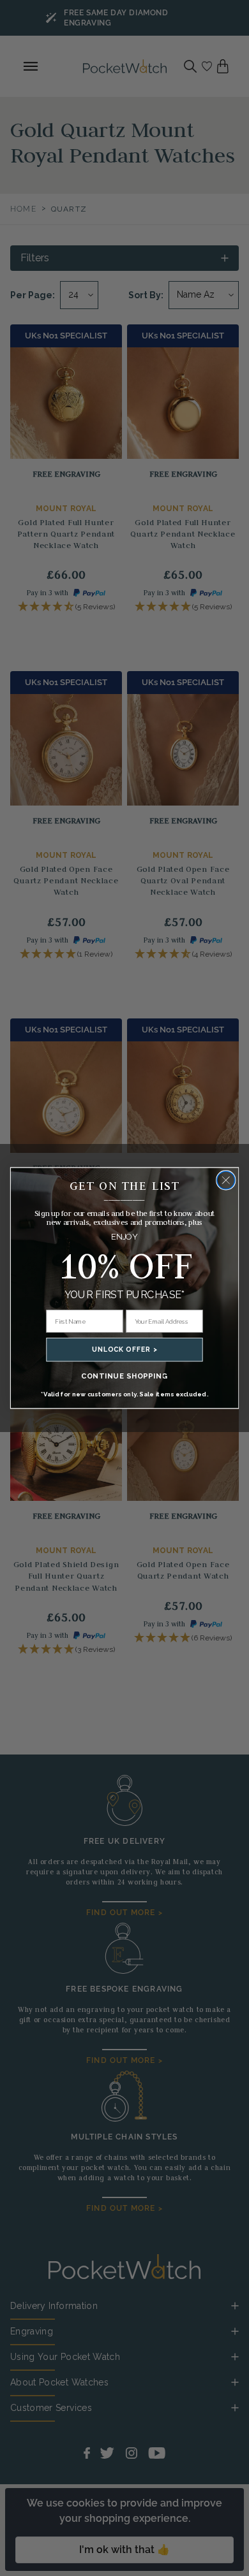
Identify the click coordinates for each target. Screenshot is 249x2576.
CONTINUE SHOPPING (124, 1376)
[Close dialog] (226, 1180)
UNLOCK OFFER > (124, 1350)
